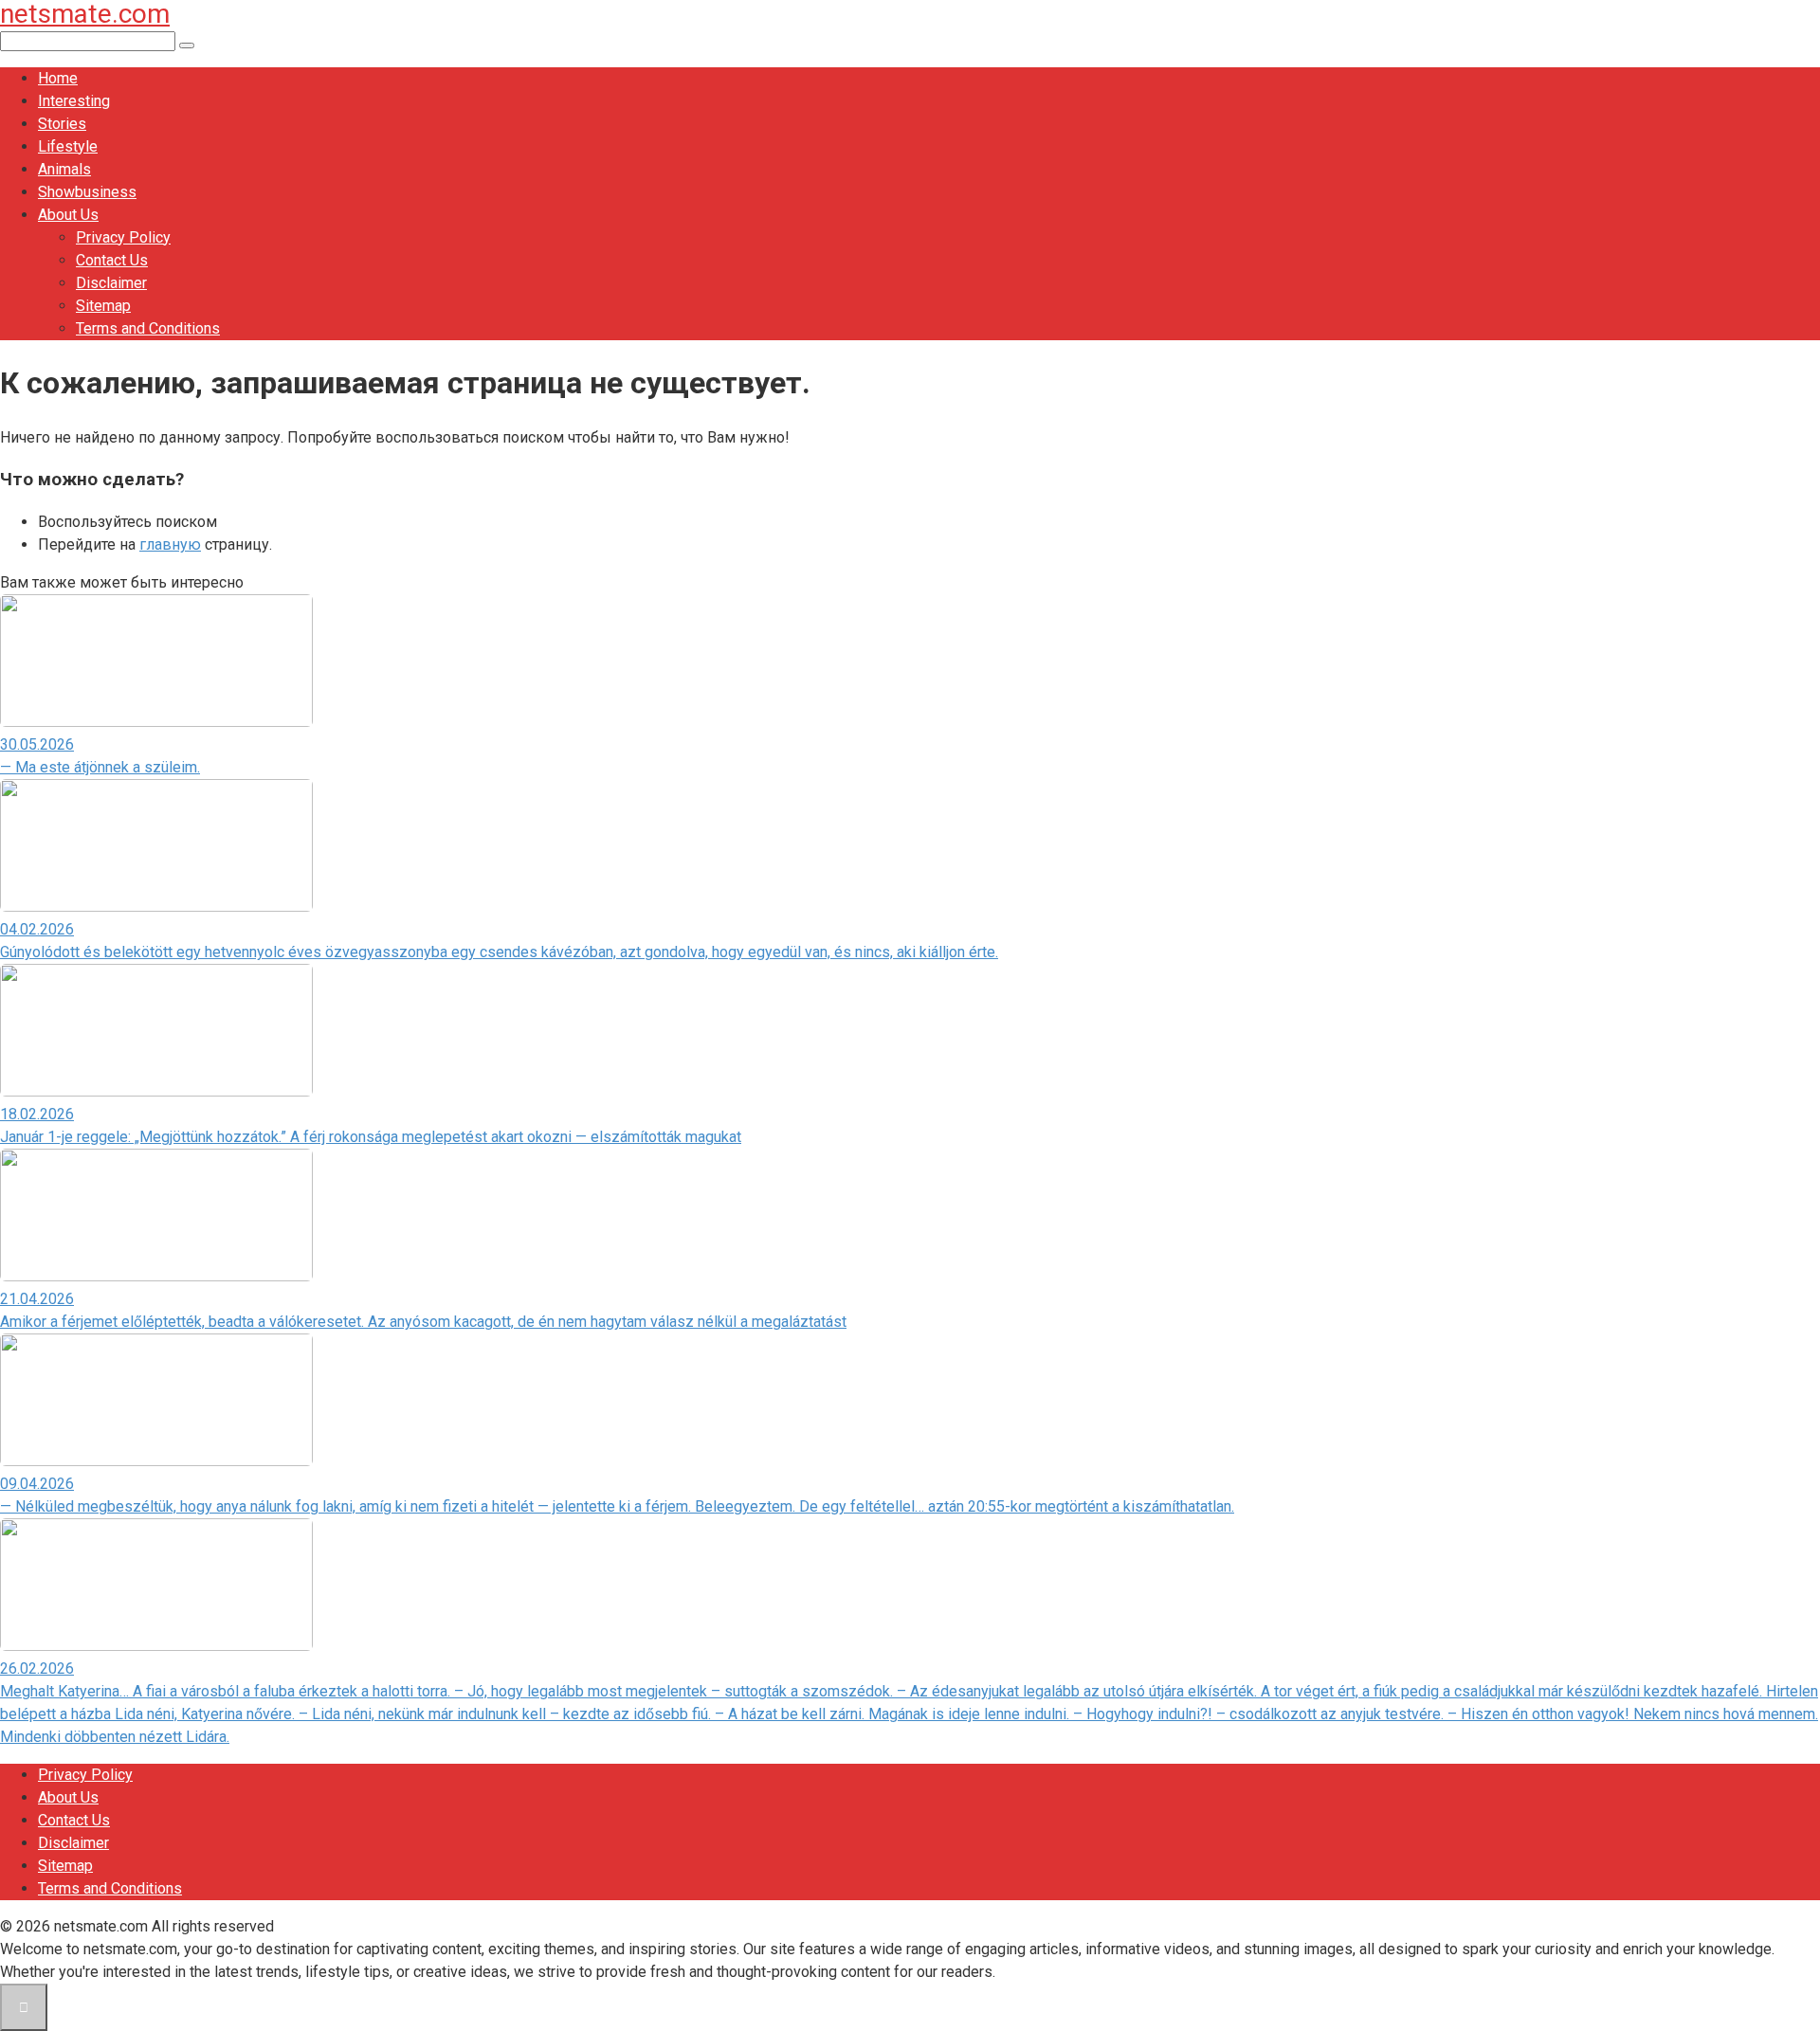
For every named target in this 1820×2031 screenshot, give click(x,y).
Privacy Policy (123, 237)
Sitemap (103, 306)
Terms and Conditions (148, 328)
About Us (68, 215)
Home (58, 78)
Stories (62, 124)
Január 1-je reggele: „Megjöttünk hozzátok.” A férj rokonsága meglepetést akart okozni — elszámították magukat (371, 1137)
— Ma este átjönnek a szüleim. (100, 767)
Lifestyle (68, 146)
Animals (64, 169)
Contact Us (112, 260)
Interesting (74, 101)
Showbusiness (87, 192)
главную (170, 544)
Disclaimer (111, 283)
